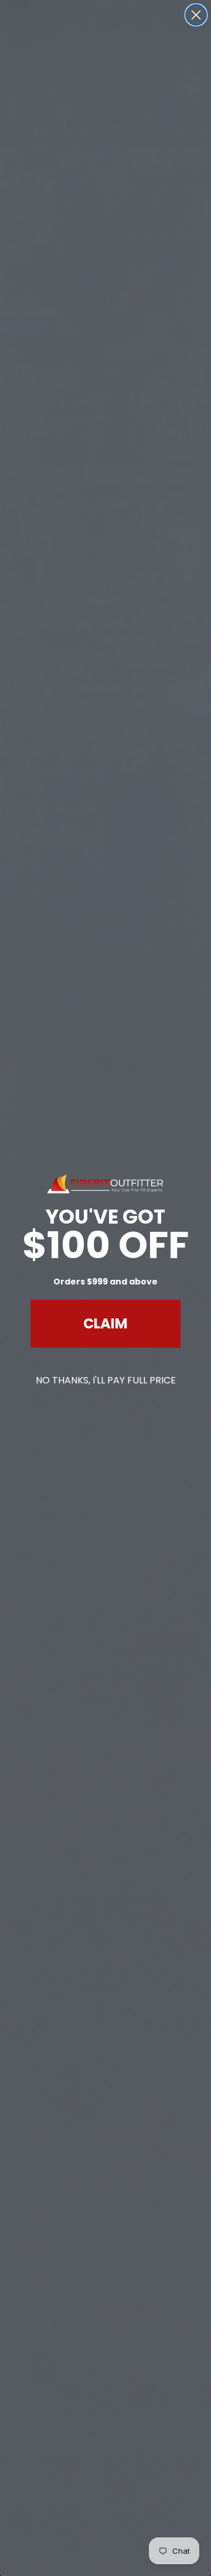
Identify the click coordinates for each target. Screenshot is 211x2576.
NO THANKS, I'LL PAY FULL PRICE (106, 1380)
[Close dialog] (196, 15)
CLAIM (105, 1323)
